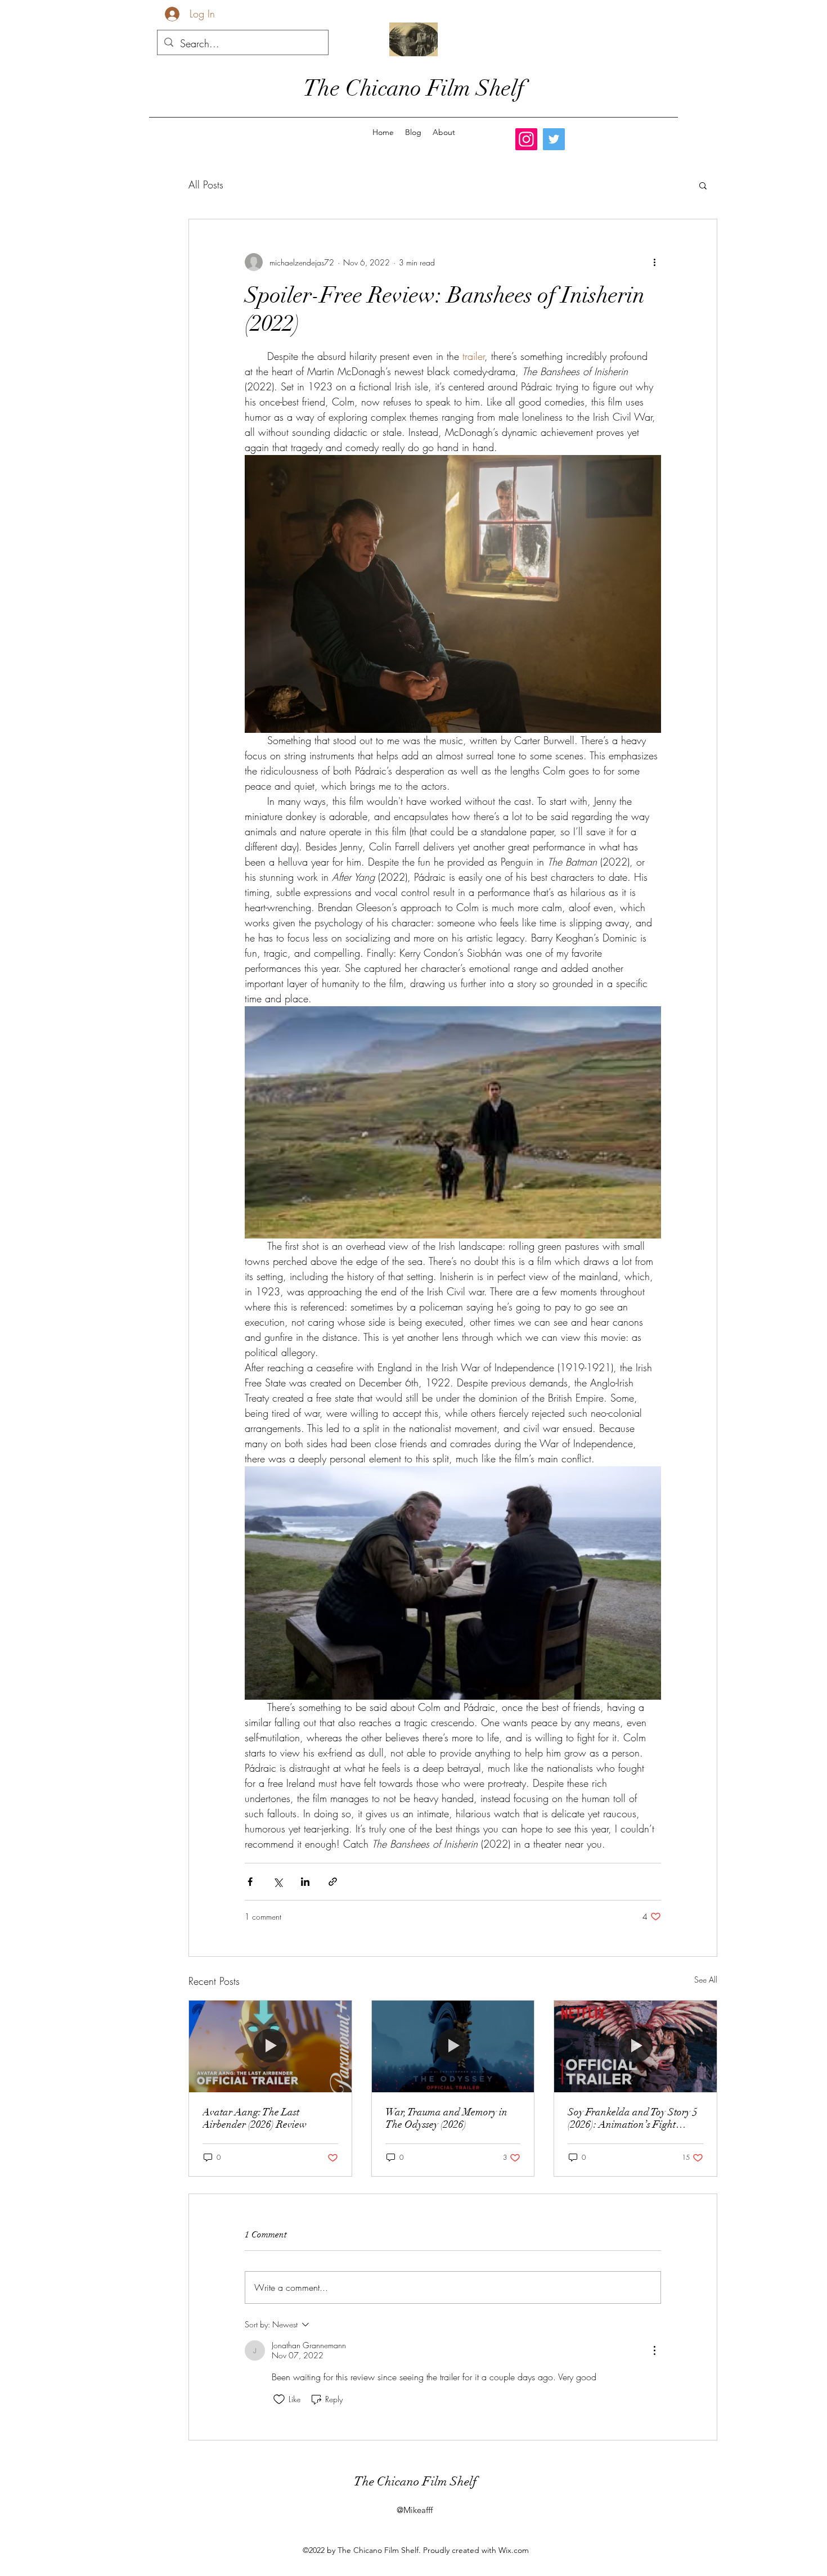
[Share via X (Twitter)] (278, 1882)
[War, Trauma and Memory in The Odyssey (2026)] (453, 2046)
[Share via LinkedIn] (305, 1882)
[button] (703, 185)
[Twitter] (554, 139)
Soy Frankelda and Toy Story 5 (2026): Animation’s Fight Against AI (633, 2118)
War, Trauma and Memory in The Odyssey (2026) (446, 2118)
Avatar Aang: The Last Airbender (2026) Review (255, 2118)
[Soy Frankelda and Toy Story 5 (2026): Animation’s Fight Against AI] (635, 2046)
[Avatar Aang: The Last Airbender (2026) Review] (270, 2046)
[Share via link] (333, 1882)
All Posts (206, 184)
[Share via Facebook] (250, 1882)
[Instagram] (526, 139)
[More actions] (654, 262)
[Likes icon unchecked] (279, 2399)
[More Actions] (654, 2350)
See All (706, 1980)
